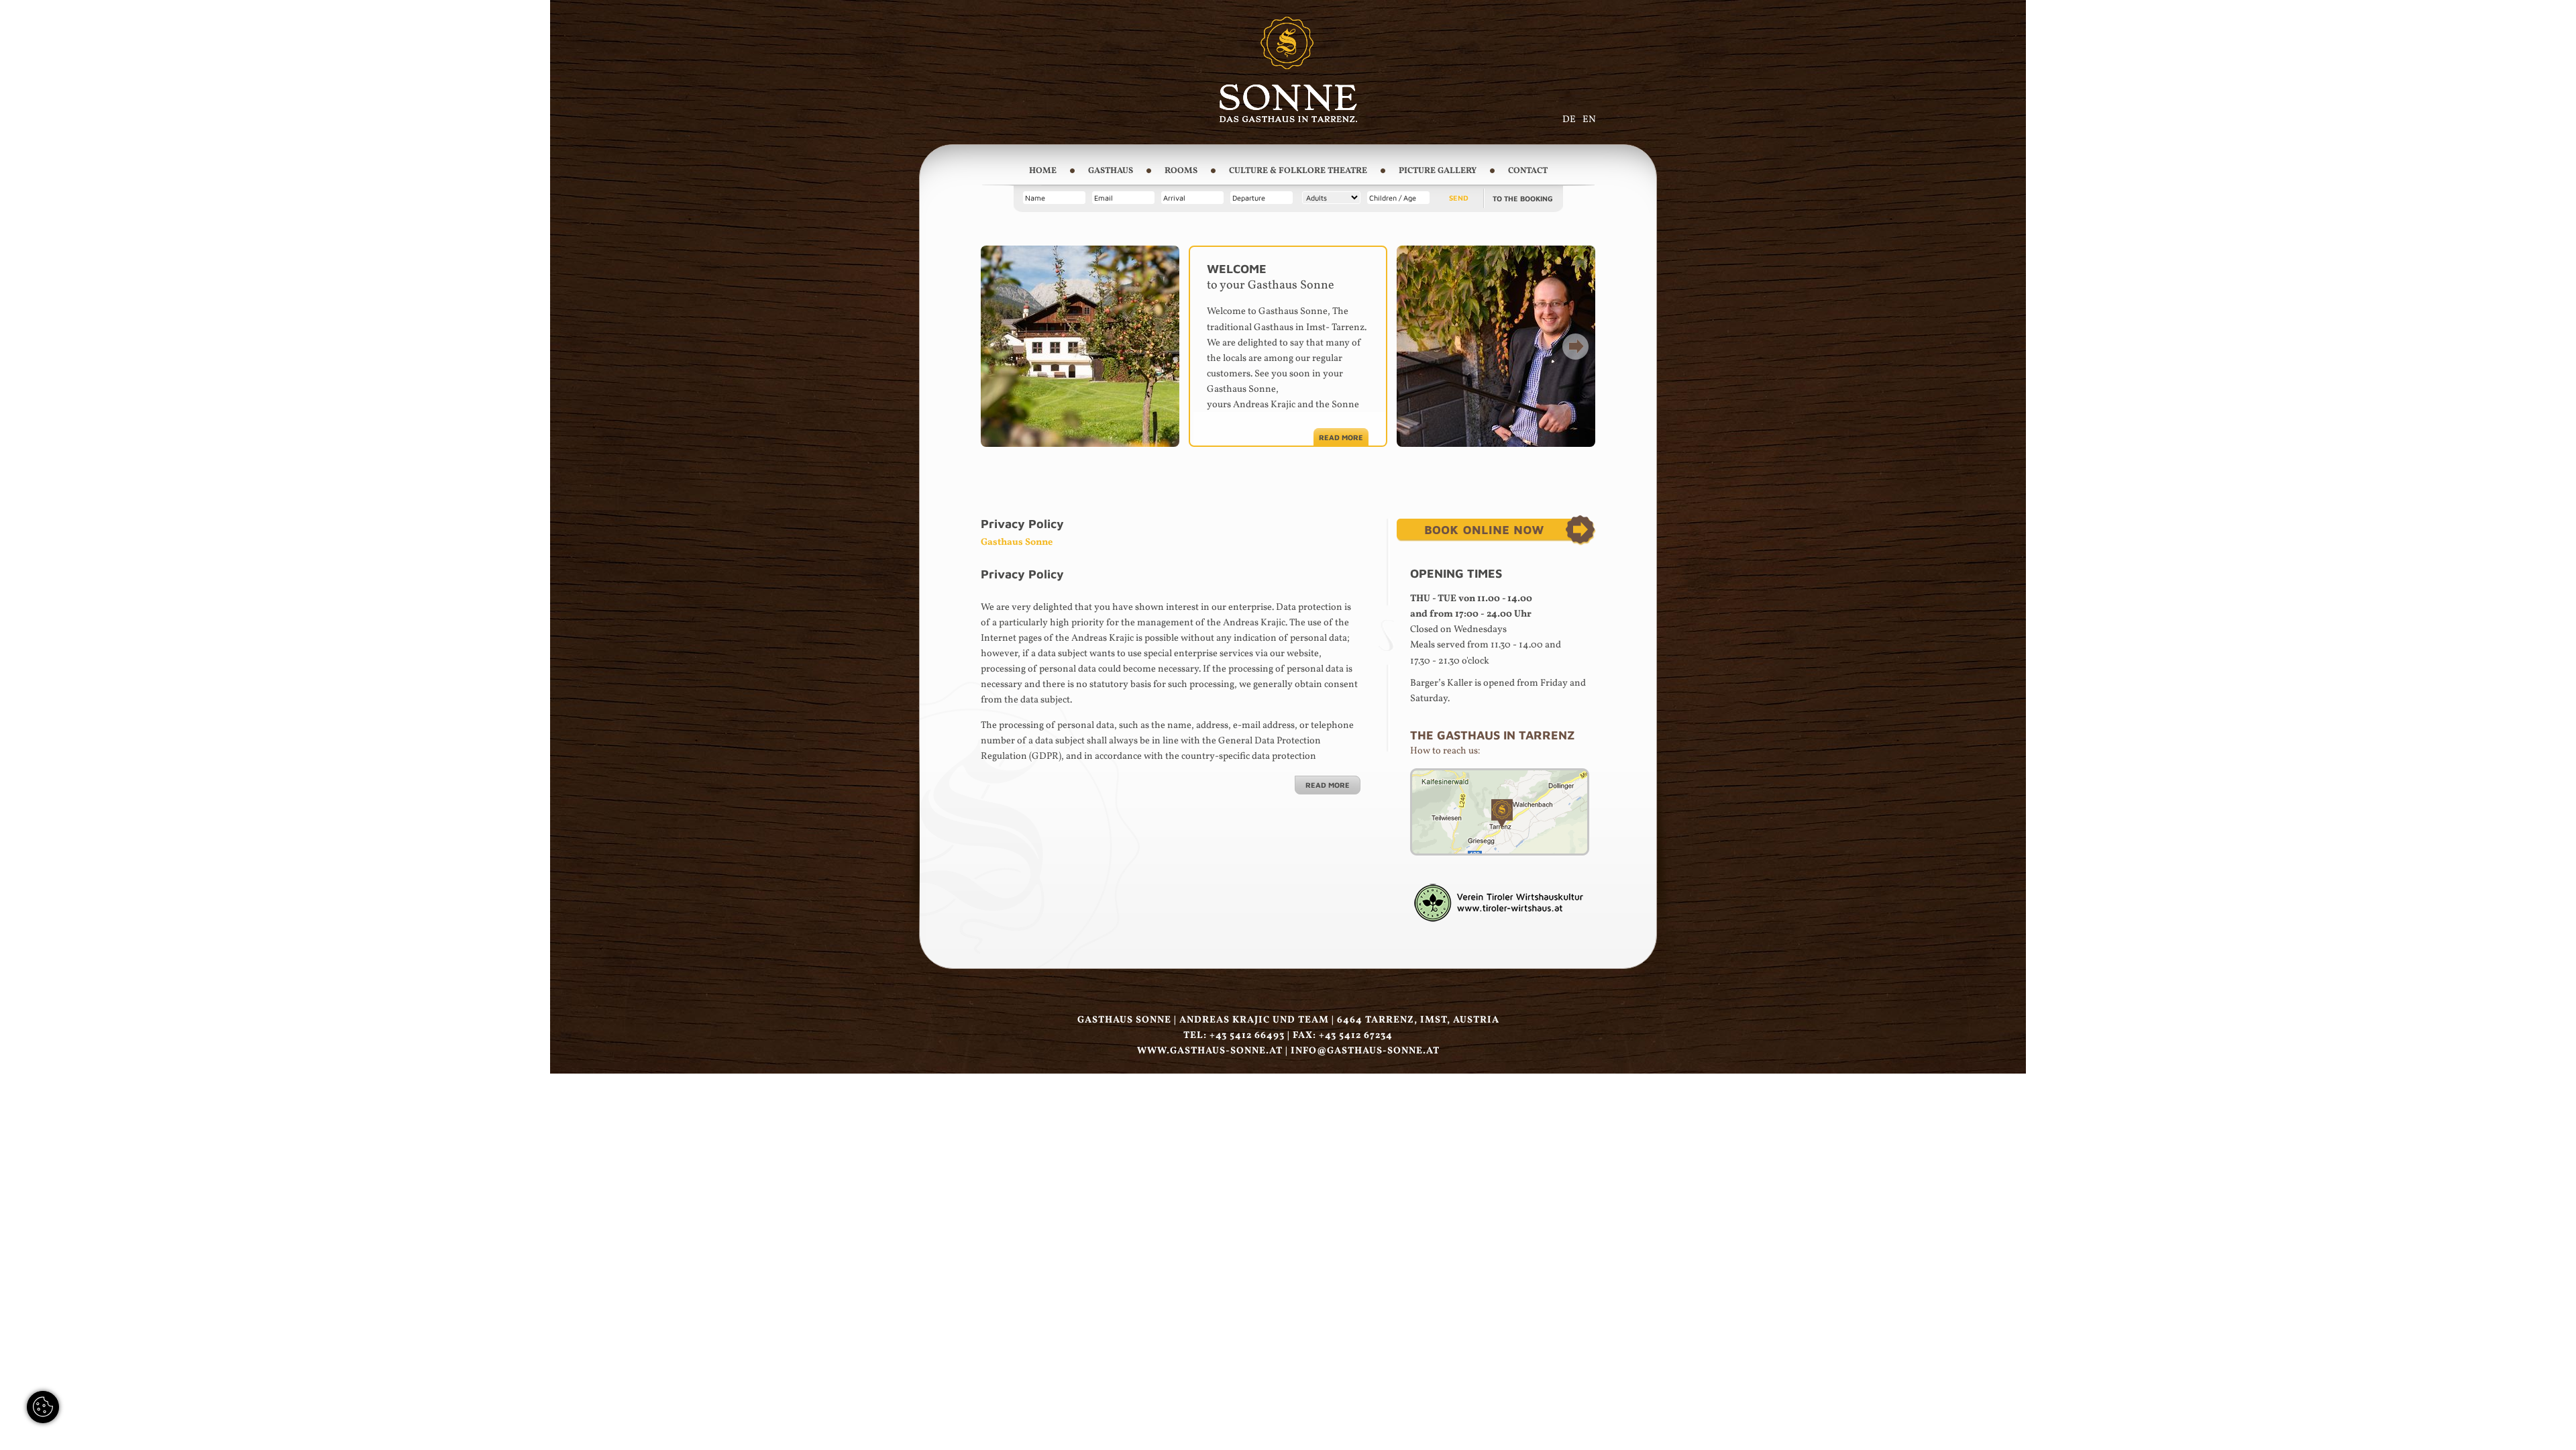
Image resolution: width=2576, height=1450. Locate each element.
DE (1569, 119)
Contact (1528, 171)
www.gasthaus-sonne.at (1210, 1051)
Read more (1341, 437)
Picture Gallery (1438, 171)
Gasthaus (1111, 171)
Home (1043, 171)
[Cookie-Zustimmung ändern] (43, 1407)
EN (1589, 119)
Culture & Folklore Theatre (1298, 171)
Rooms (1181, 171)
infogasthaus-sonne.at (1365, 1051)
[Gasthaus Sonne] (1288, 119)
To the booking (1523, 198)
